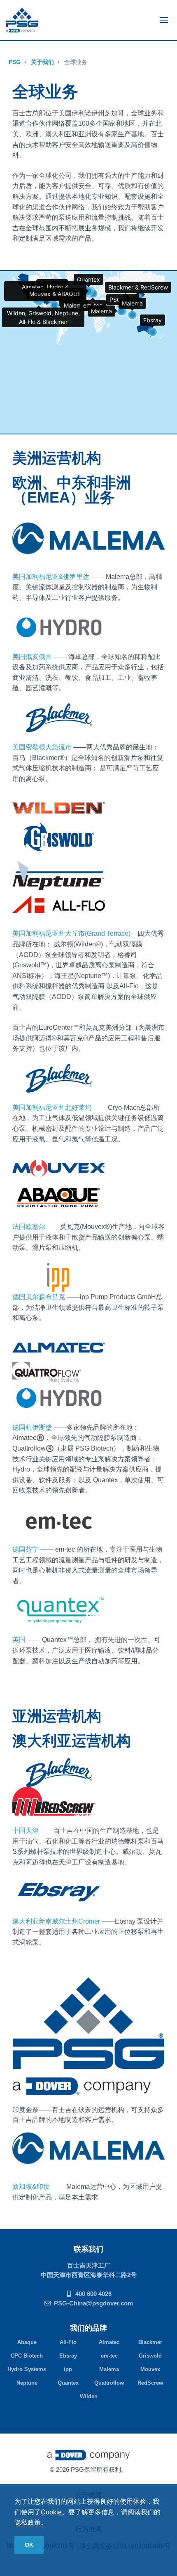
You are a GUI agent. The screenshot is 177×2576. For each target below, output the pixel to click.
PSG (15, 62)
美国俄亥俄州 (32, 657)
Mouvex (150, 2369)
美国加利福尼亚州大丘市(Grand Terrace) (72, 933)
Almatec (109, 2342)
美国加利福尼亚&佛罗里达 (51, 577)
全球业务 (76, 62)
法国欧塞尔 (29, 1227)
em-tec (109, 2356)
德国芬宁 (26, 1549)
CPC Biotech (27, 2356)
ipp (68, 2369)
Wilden (89, 2396)
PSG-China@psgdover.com (93, 2303)
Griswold (150, 2356)
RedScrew (150, 2383)
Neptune (27, 2383)
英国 (20, 1640)
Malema (109, 2369)
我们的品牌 (88, 2328)
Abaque (27, 2342)
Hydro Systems (27, 2369)
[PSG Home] (22, 20)
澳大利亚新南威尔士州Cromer (56, 1921)
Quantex (68, 2383)
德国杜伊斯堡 (32, 1427)
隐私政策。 (31, 2522)
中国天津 (26, 1831)
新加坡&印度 (31, 2187)
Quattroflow (109, 2383)
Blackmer (150, 2342)
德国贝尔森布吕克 (39, 1297)
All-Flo (68, 2342)
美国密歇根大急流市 (42, 747)
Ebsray (68, 2356)
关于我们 (42, 62)
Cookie (51, 2512)
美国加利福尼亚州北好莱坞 (52, 1108)
